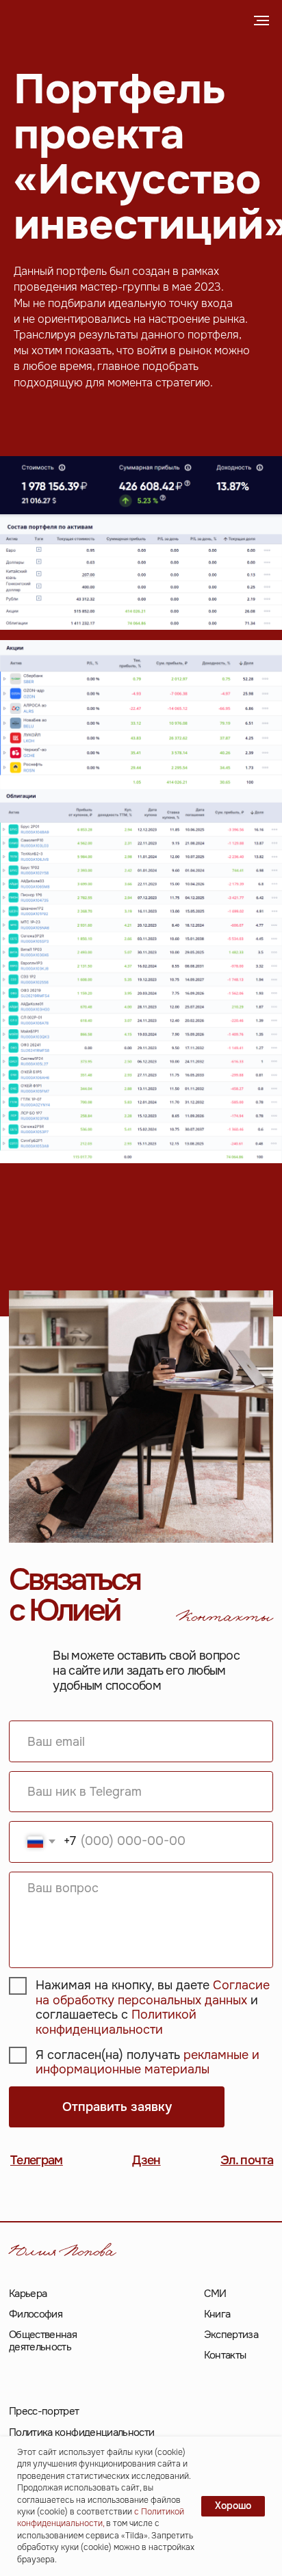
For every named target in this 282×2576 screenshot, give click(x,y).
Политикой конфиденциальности (116, 2022)
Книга (217, 2314)
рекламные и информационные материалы (148, 2062)
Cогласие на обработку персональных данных (153, 1993)
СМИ (215, 2294)
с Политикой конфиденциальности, (101, 2518)
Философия (36, 2314)
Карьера (28, 2294)
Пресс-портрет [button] (44, 2411)
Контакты (225, 2355)
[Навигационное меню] (261, 21)
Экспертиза (231, 2335)
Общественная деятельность (43, 2341)
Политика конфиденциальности (82, 2432)
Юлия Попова (62, 2254)
